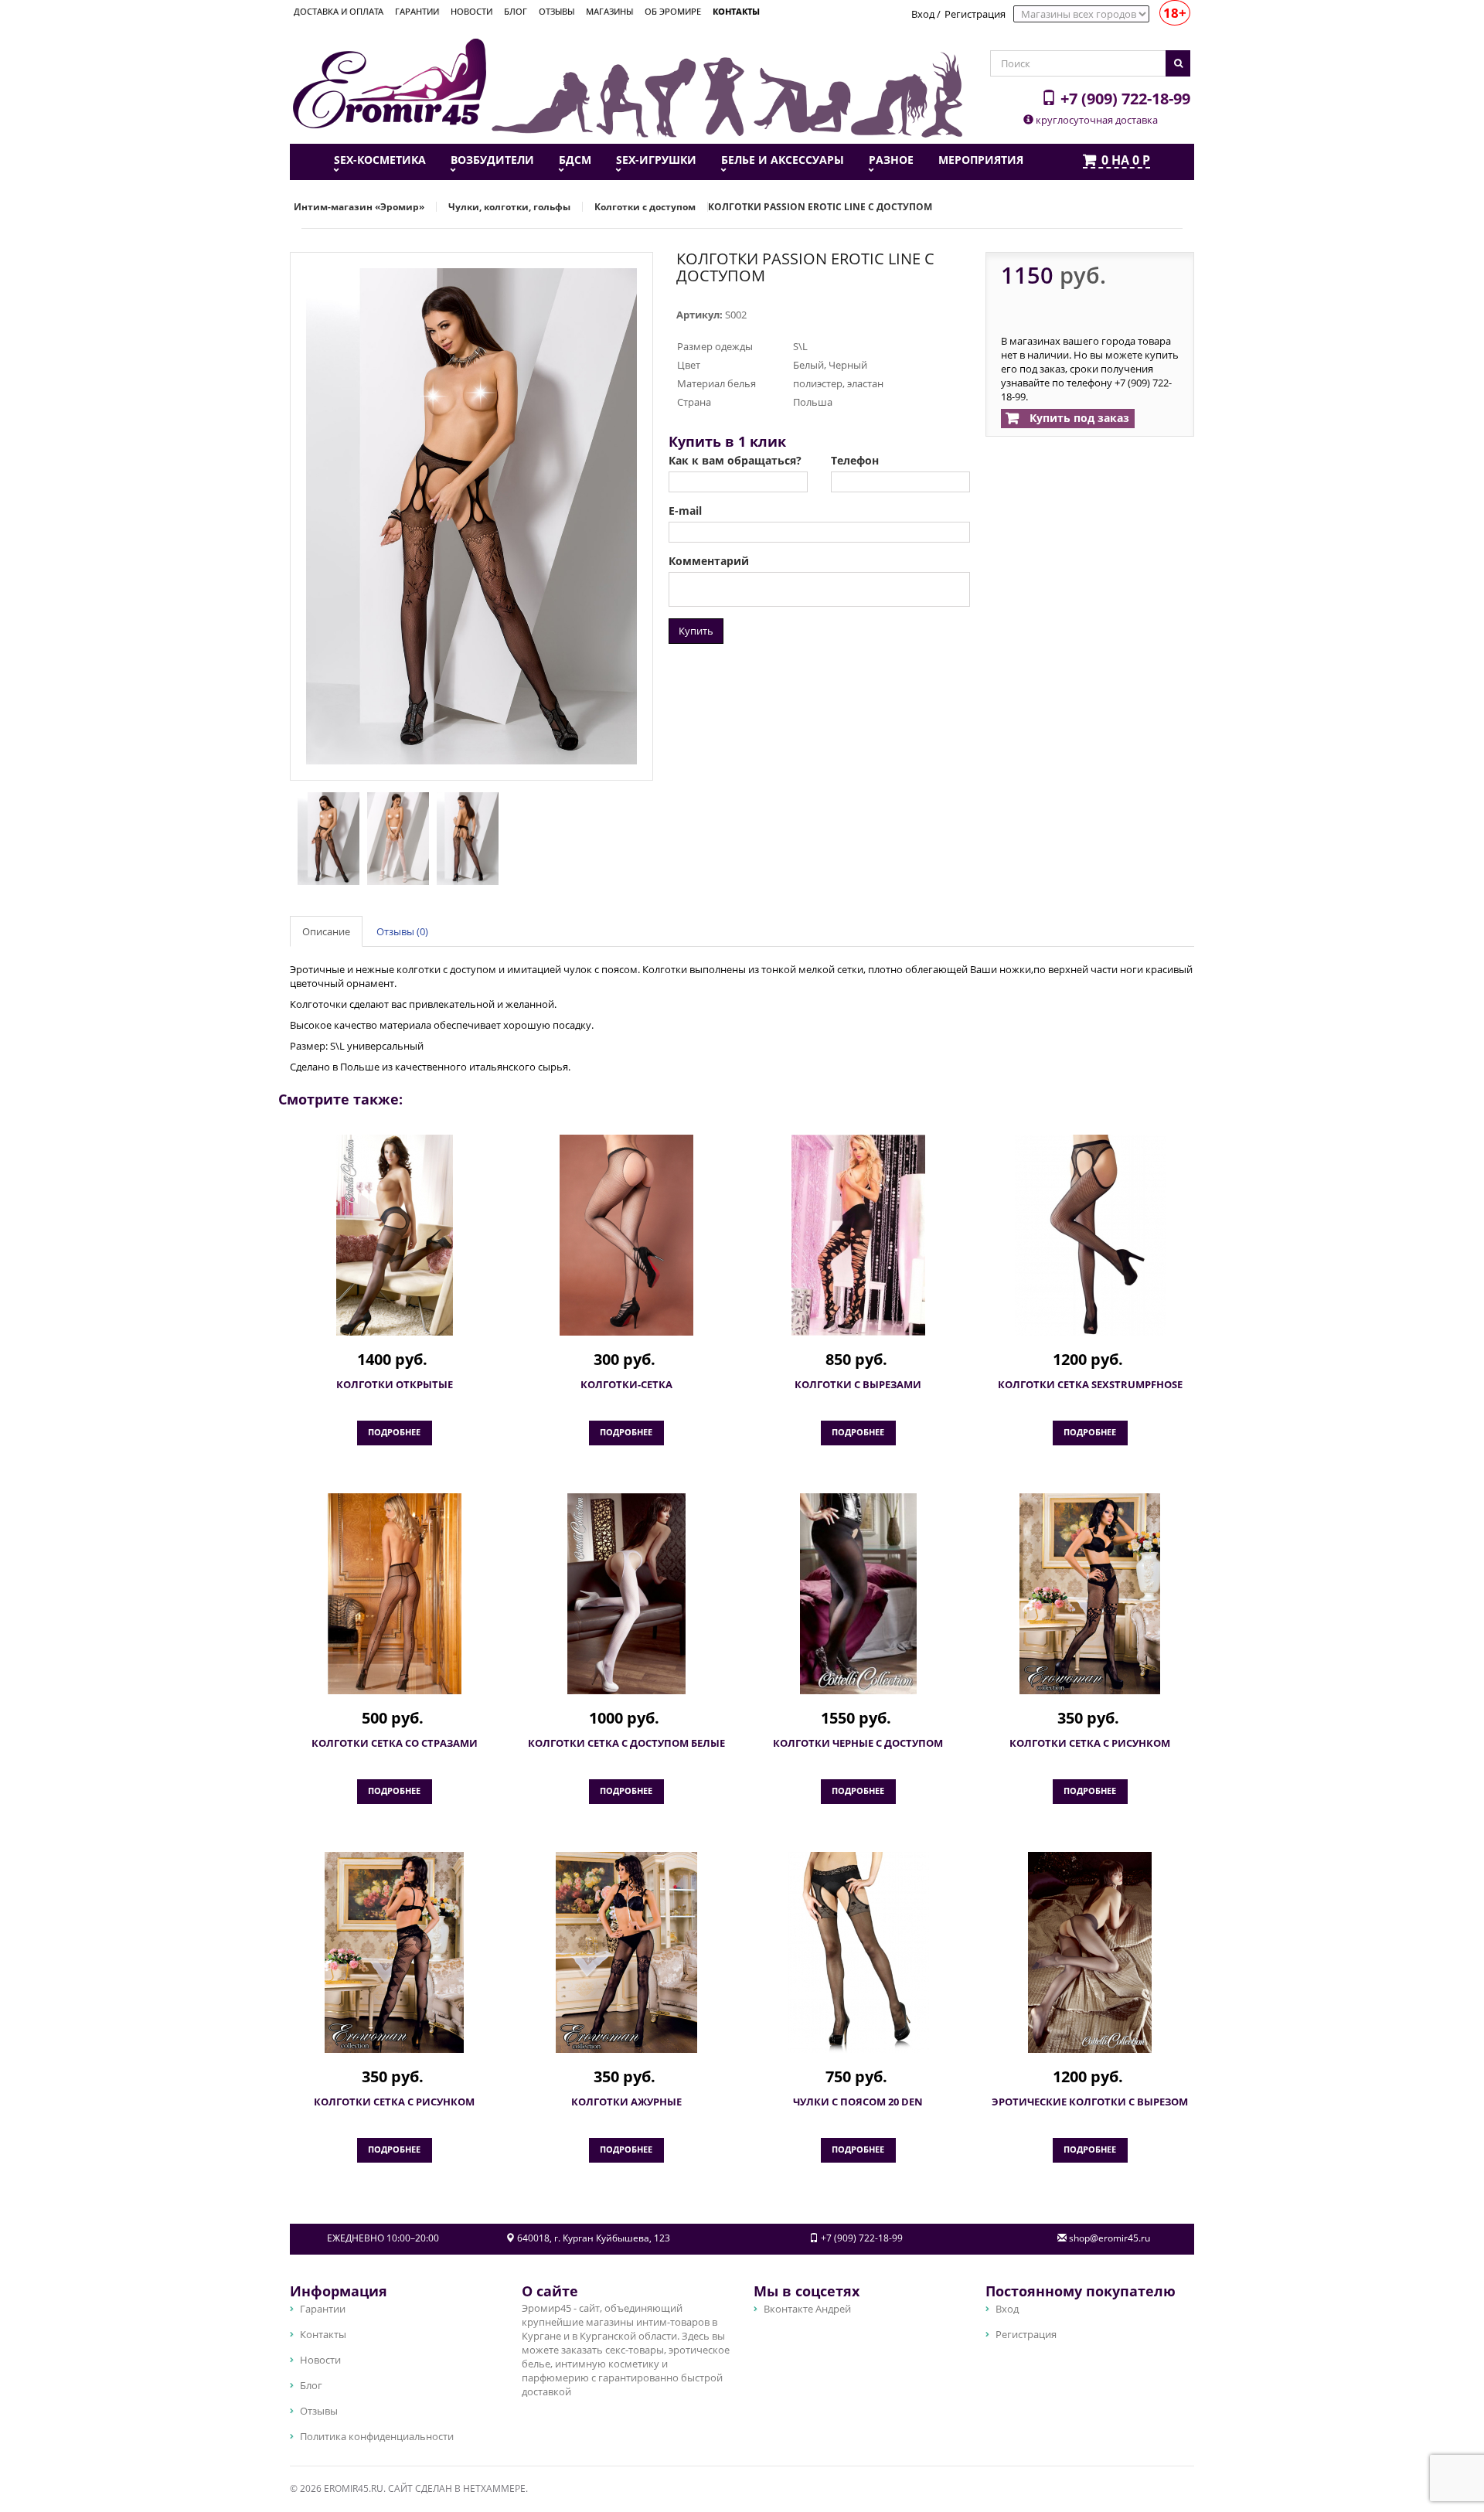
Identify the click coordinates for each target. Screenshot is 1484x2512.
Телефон (855, 461)
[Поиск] (1178, 63)
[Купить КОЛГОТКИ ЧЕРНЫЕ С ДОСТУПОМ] (858, 1594)
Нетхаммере (494, 2488)
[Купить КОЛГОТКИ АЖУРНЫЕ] (626, 1952)
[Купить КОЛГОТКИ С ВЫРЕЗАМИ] (858, 1235)
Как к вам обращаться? (735, 461)
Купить (696, 631)
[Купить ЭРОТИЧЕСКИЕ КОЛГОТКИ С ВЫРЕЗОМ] (1090, 1952)
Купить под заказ (1078, 418)
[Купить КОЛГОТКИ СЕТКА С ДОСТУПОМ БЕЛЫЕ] (626, 1594)
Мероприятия (981, 160)
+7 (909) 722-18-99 (1123, 98)
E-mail (685, 511)
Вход (923, 14)
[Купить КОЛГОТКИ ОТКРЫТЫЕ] (394, 1235)
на (1126, 161)
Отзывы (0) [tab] (402, 931)
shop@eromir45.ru (1110, 2238)
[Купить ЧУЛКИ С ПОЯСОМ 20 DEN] (858, 1952)
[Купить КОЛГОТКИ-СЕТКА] (626, 1235)
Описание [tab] (326, 931)
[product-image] (325, 838)
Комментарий (709, 561)
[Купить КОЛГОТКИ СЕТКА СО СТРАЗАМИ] (394, 1594)
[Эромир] (390, 82)
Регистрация (975, 14)
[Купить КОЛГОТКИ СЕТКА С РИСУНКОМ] (1090, 1594)
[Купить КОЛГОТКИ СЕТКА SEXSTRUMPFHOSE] (1090, 1235)
